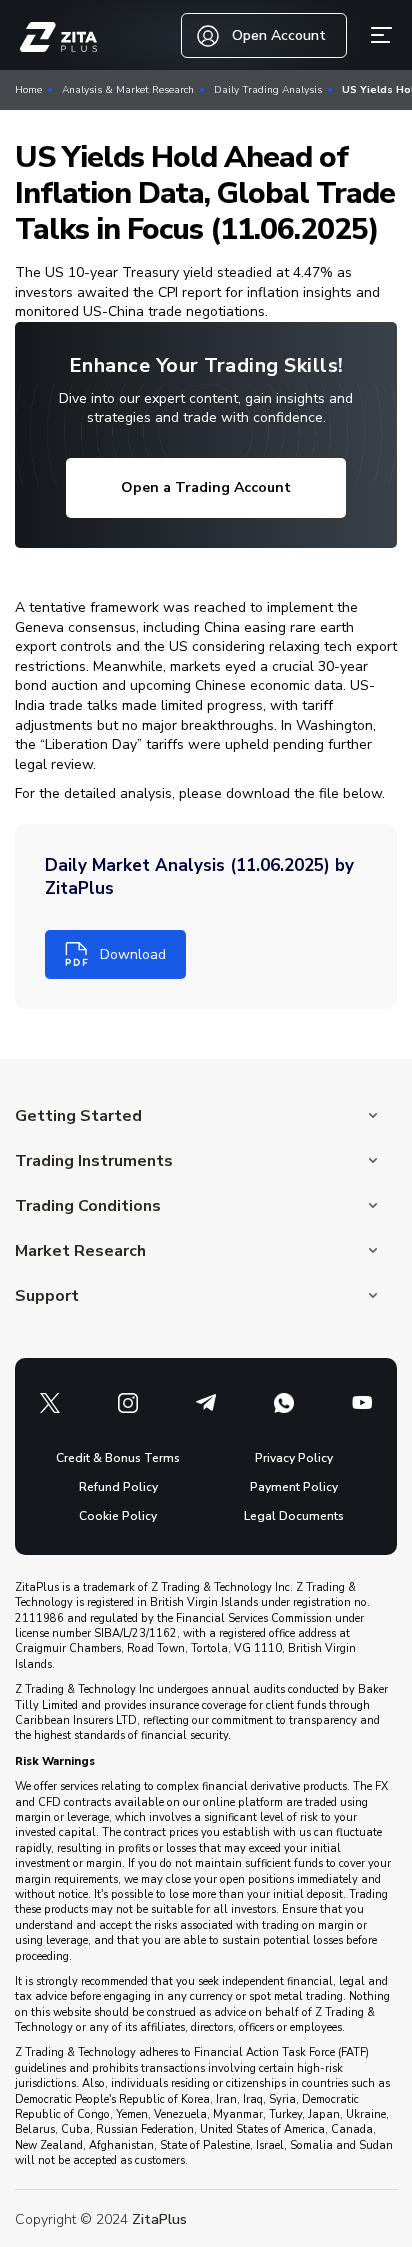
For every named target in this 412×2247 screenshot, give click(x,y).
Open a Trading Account (206, 487)
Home (28, 90)
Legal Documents (294, 1516)
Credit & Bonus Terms (118, 1458)
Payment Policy (294, 1487)
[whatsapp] (284, 1403)
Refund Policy (118, 1487)
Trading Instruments (94, 1161)
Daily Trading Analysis (268, 90)
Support (47, 1296)
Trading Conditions (88, 1206)
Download (133, 954)
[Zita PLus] (58, 37)
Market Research (80, 1251)
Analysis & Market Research (128, 90)
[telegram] (206, 1403)
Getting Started (78, 1116)
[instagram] (128, 1403)
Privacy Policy (294, 1458)
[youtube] (362, 1403)
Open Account (279, 35)
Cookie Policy (118, 1516)
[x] (50, 1403)
